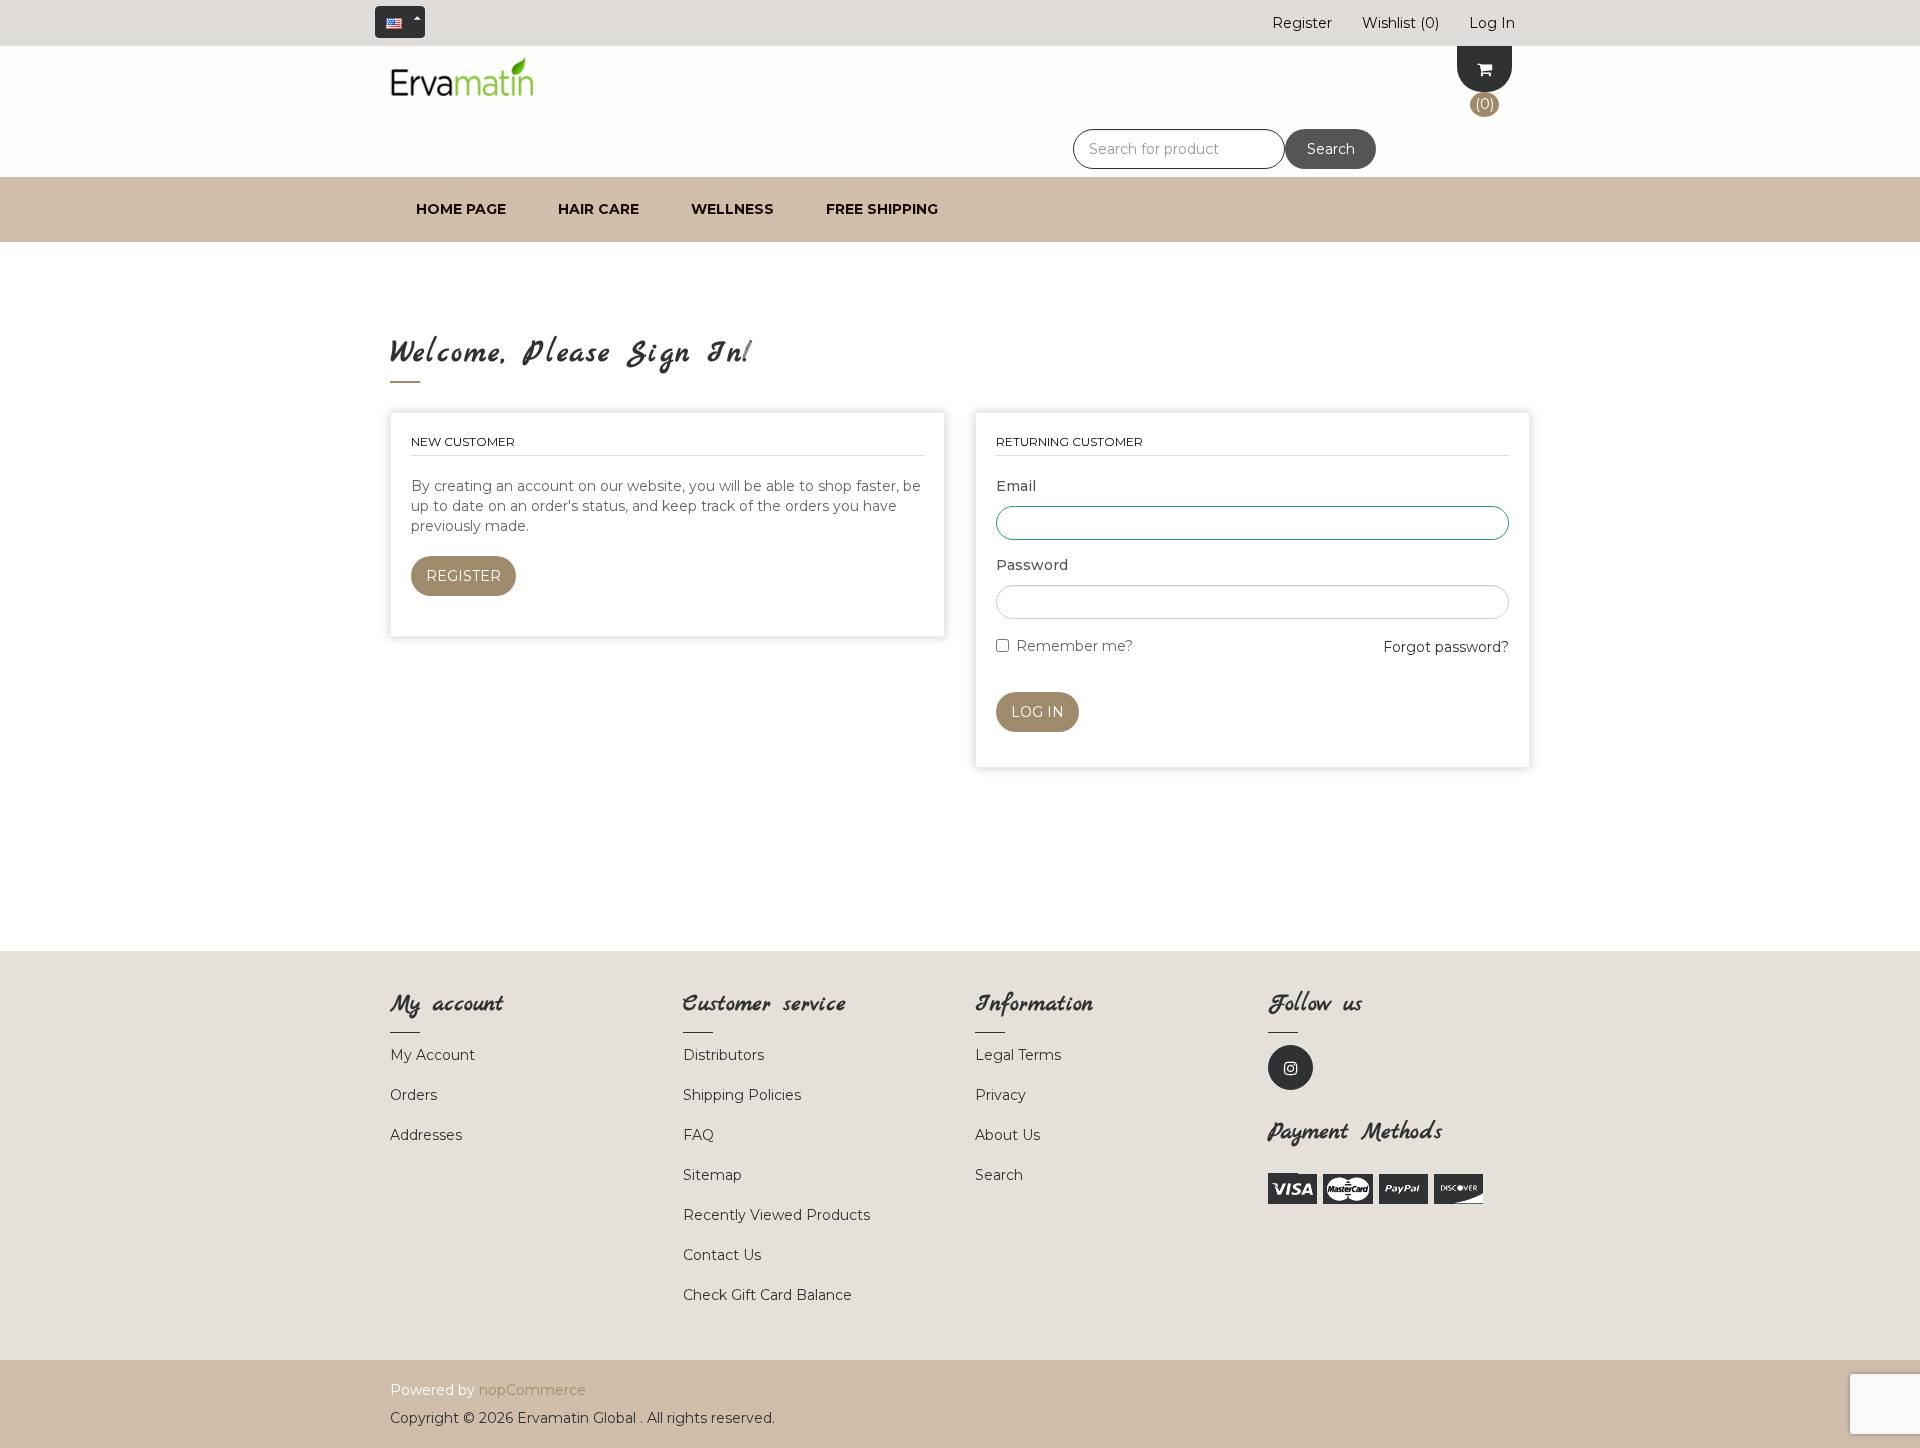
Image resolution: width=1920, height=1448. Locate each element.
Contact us (722, 1255)
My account (432, 1055)
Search (1331, 149)
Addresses (426, 1135)
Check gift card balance (767, 1295)
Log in (1037, 712)
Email (1016, 486)
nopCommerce (532, 1390)
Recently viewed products (776, 1215)
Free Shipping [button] (882, 209)
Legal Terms (1018, 1055)
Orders (413, 1095)
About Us (1007, 1135)
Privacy (1000, 1095)
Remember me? (1074, 646)
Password (1032, 565)
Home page (461, 209)
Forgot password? (1446, 647)
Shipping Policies (742, 1095)
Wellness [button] (732, 209)
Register (463, 576)
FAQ (698, 1135)
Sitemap (712, 1175)
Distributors (723, 1055)
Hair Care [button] (598, 209)
